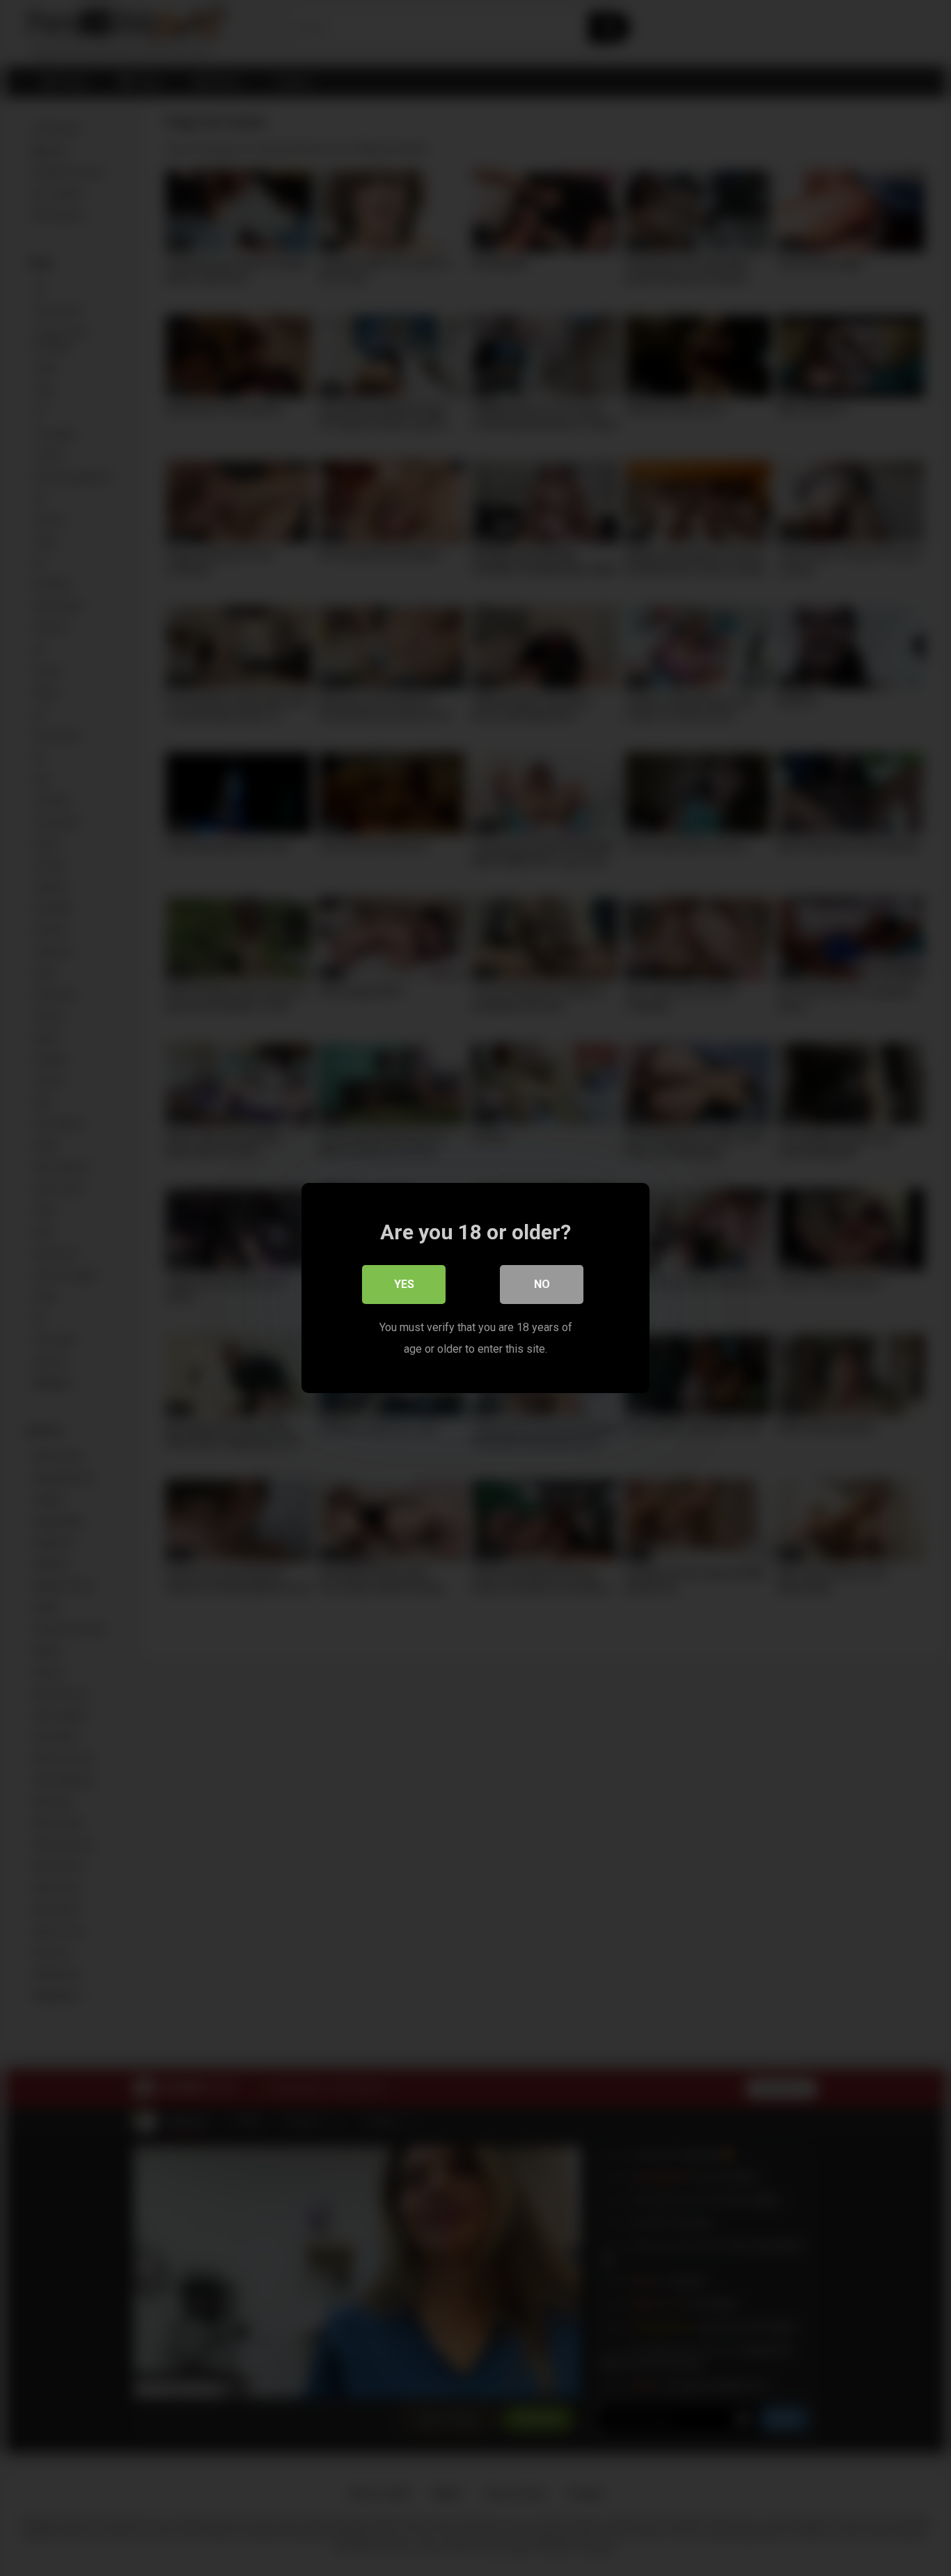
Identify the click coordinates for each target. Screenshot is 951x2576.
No (542, 1284)
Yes (404, 1284)
